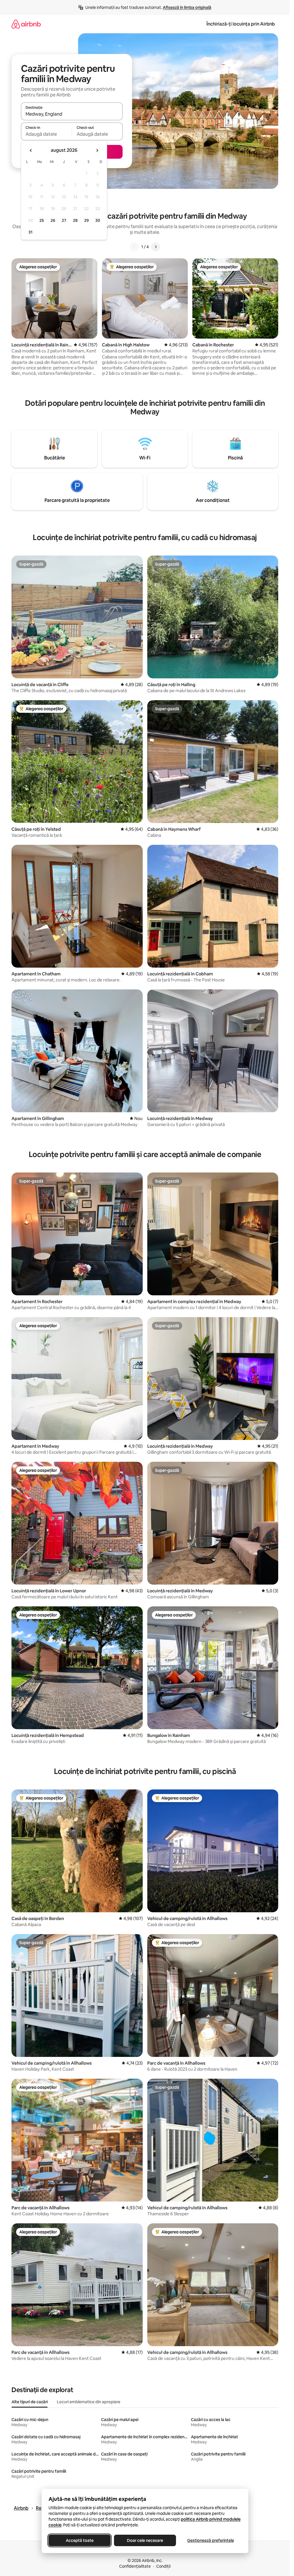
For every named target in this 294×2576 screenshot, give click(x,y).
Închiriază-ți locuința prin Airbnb (241, 24)
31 (30, 232)
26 (53, 220)
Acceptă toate (79, 2540)
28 (75, 220)
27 (64, 220)
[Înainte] (156, 247)
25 (42, 220)
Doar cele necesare (145, 2540)
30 (98, 220)
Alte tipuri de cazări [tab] (30, 2402)
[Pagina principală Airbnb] (26, 24)
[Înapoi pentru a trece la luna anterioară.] (31, 150)
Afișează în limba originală (187, 7)
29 (86, 220)
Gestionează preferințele (210, 2540)
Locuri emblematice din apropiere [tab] (89, 2402)
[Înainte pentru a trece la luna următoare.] (97, 150)
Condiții (163, 2566)
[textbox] (46, 134)
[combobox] (72, 114)
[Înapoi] (134, 247)
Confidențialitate (135, 2566)
